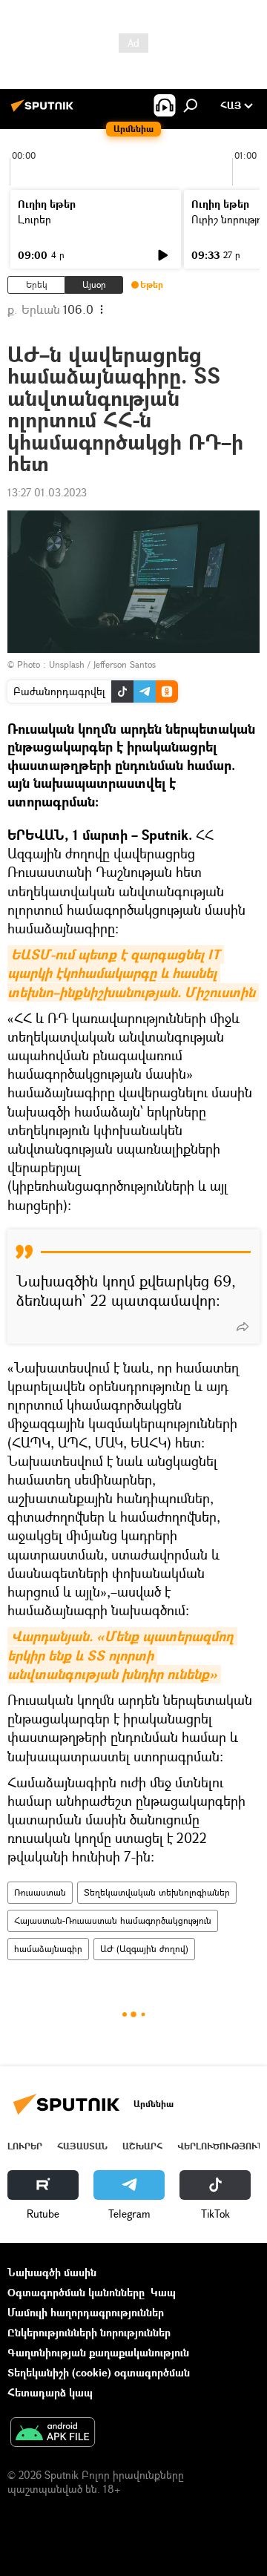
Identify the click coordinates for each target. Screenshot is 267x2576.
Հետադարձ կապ (50, 2392)
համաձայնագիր (48, 1949)
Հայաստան (82, 2146)
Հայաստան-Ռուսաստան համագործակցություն (113, 1920)
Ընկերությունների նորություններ (89, 2332)
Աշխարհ (142, 2146)
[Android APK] (53, 2434)
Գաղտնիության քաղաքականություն (98, 2352)
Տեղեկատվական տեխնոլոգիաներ (157, 1892)
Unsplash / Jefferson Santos (102, 664)
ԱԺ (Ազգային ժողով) (144, 1949)
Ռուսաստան (40, 1892)
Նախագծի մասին (52, 2272)
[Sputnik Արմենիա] (44, 111)
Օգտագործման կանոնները (76, 2292)
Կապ (163, 2292)
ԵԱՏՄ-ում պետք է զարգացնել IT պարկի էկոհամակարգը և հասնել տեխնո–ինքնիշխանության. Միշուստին (131, 973)
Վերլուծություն (221, 2146)
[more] (243, 1327)
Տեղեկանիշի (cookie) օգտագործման (99, 2372)
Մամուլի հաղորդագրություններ (86, 2312)
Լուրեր (34, 219)
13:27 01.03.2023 (47, 492)
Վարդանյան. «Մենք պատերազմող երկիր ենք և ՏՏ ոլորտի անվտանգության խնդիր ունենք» (122, 1655)
